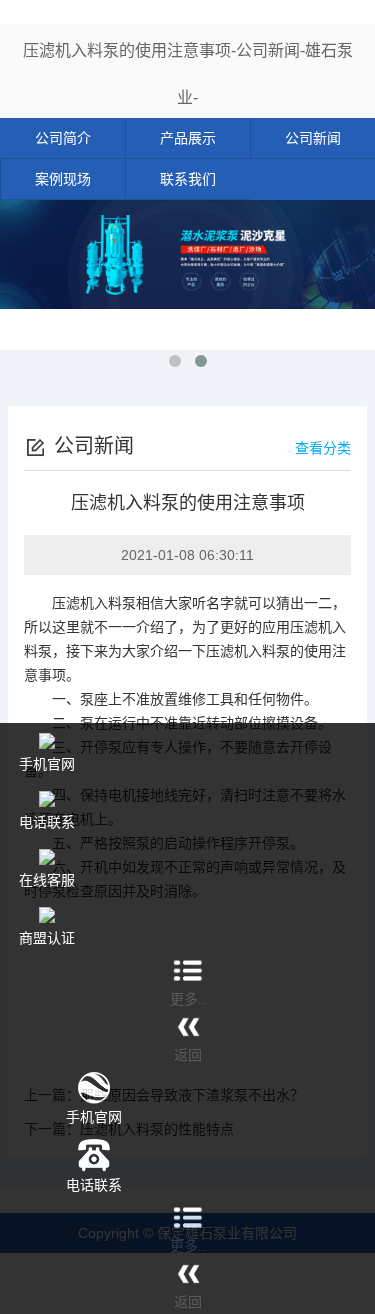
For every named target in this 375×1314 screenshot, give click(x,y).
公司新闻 (313, 138)
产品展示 (188, 138)
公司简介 (63, 138)
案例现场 (63, 179)
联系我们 (188, 179)
